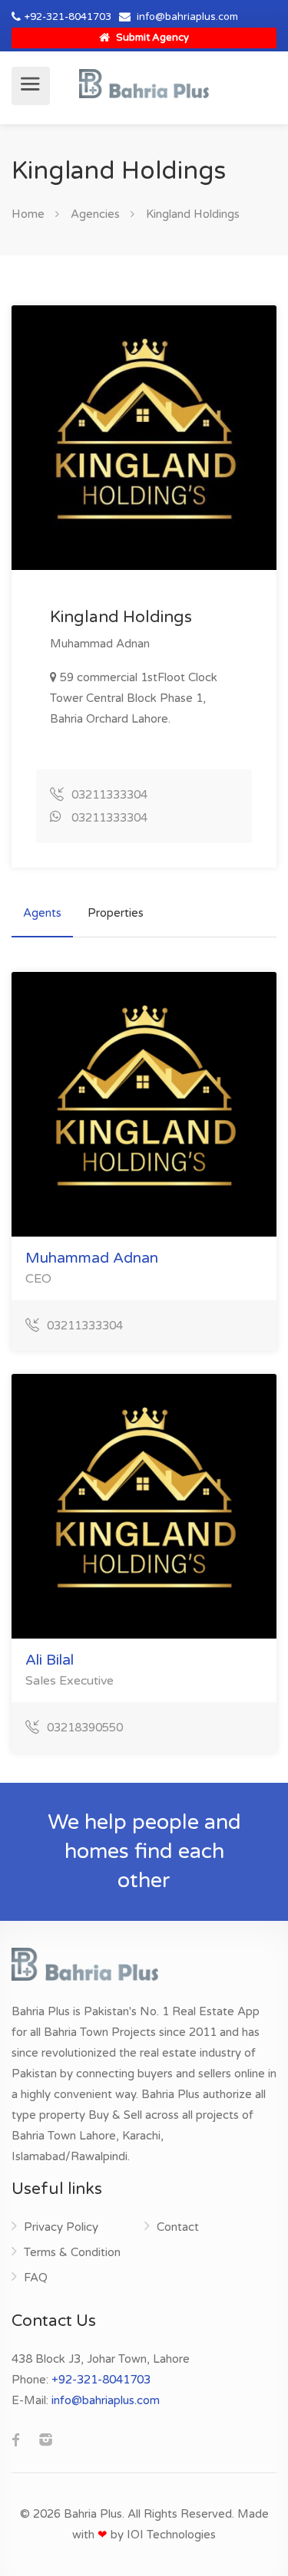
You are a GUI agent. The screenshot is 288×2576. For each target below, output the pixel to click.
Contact (178, 2227)
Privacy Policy (61, 2227)
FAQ (36, 2278)
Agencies (95, 214)
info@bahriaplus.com (187, 17)
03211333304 (109, 795)
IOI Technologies (171, 2535)
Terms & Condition (72, 2252)
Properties (116, 913)
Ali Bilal (50, 1660)
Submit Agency (151, 38)
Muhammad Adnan (92, 1258)
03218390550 (85, 1728)
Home (28, 214)
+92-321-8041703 (68, 17)
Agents (42, 913)
